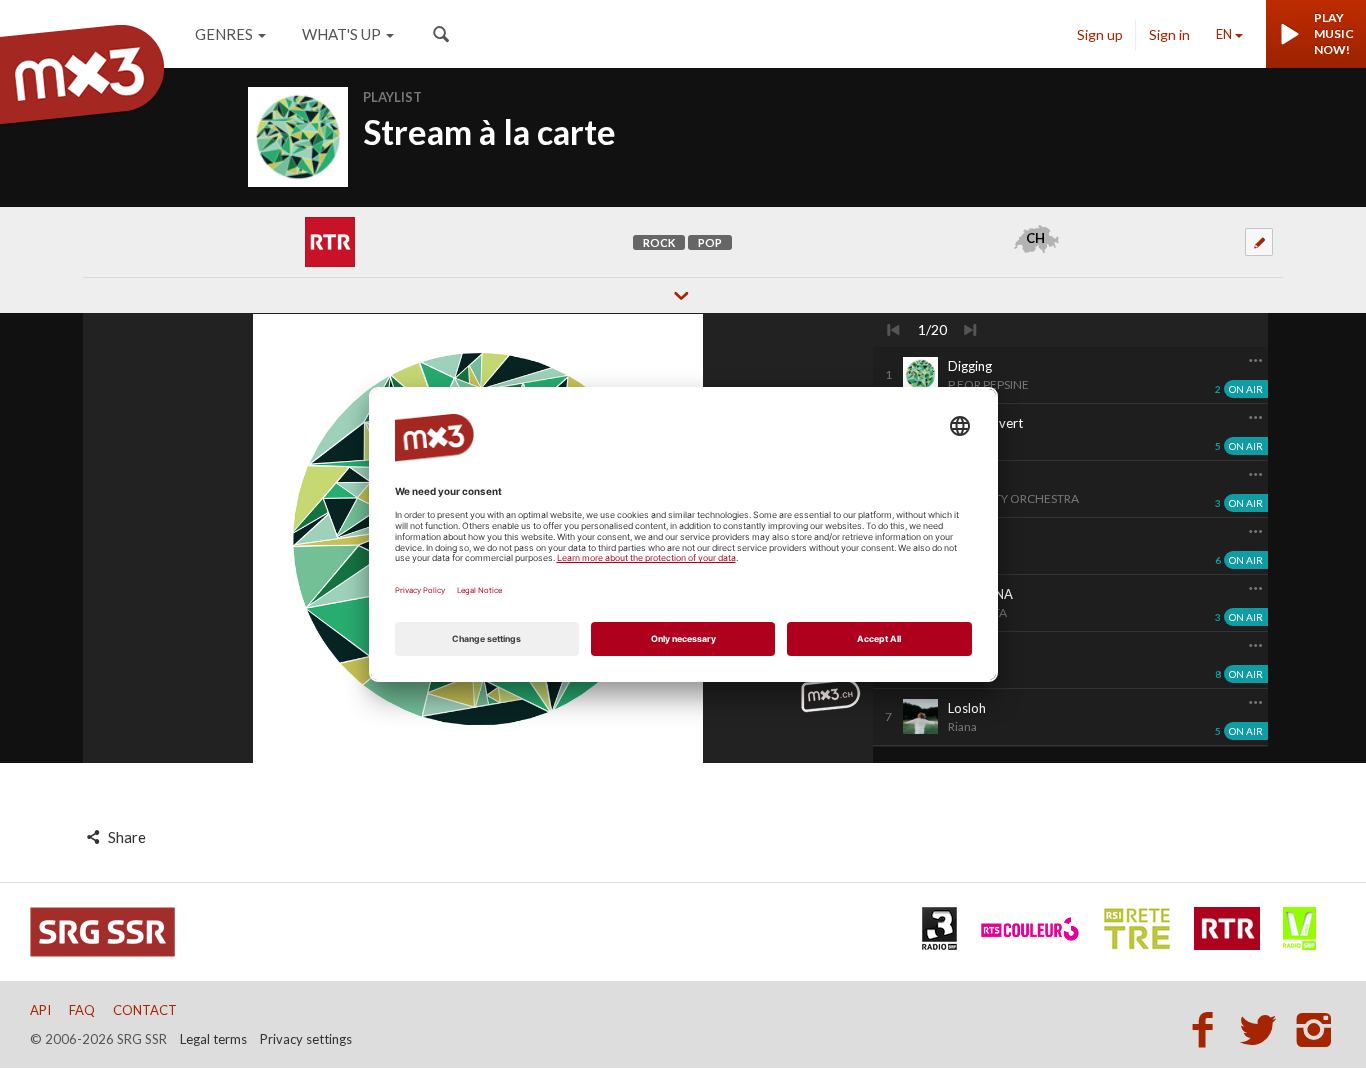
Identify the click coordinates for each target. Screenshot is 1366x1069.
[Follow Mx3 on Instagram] (1316, 1029)
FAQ (82, 1010)
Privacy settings (306, 1039)
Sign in (1169, 34)
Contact (145, 1010)
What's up (341, 34)
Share (125, 837)
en (1224, 34)
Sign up (1100, 34)
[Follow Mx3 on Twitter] (1264, 1029)
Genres (224, 34)
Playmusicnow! (1334, 33)
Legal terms (213, 1039)
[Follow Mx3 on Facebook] (1208, 1029)
